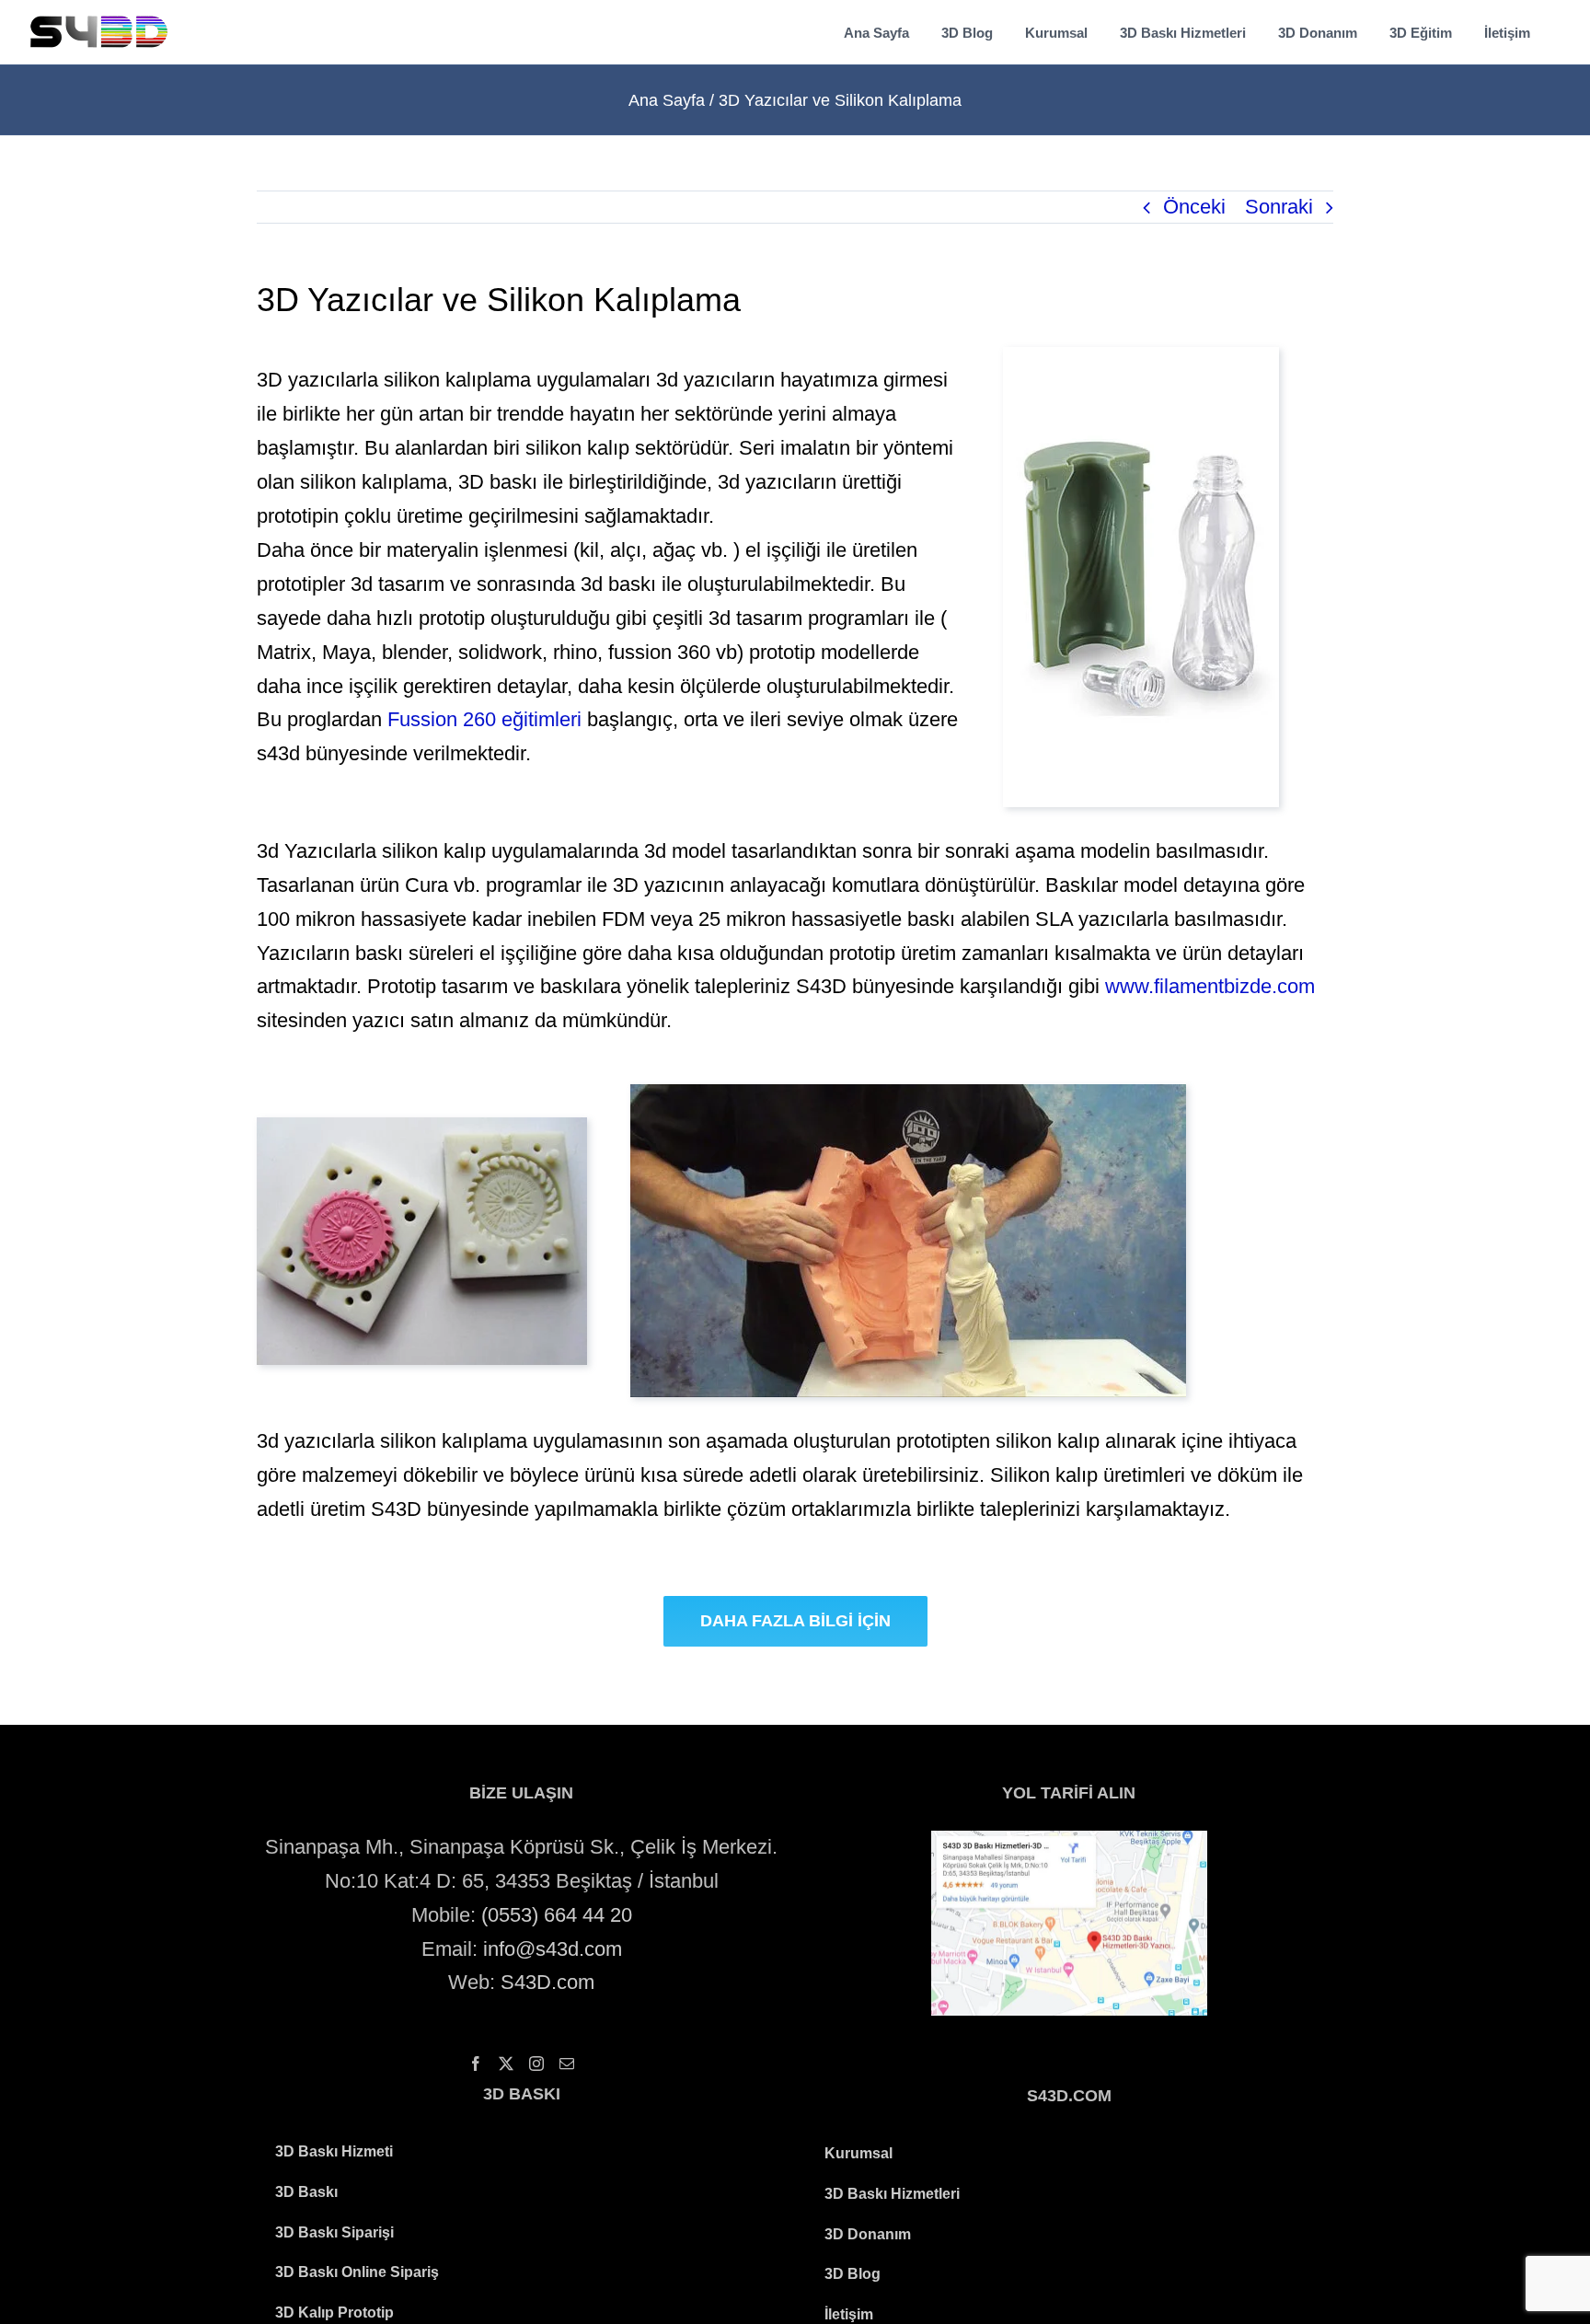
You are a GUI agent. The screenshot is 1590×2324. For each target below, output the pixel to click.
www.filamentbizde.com (1210, 986)
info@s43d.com (553, 1949)
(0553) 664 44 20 (557, 1915)
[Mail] (567, 2064)
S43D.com (547, 1982)
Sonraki (1279, 207)
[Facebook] (476, 2064)
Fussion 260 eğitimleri (484, 719)
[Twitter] (506, 2064)
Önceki (1194, 207)
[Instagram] (536, 2064)
